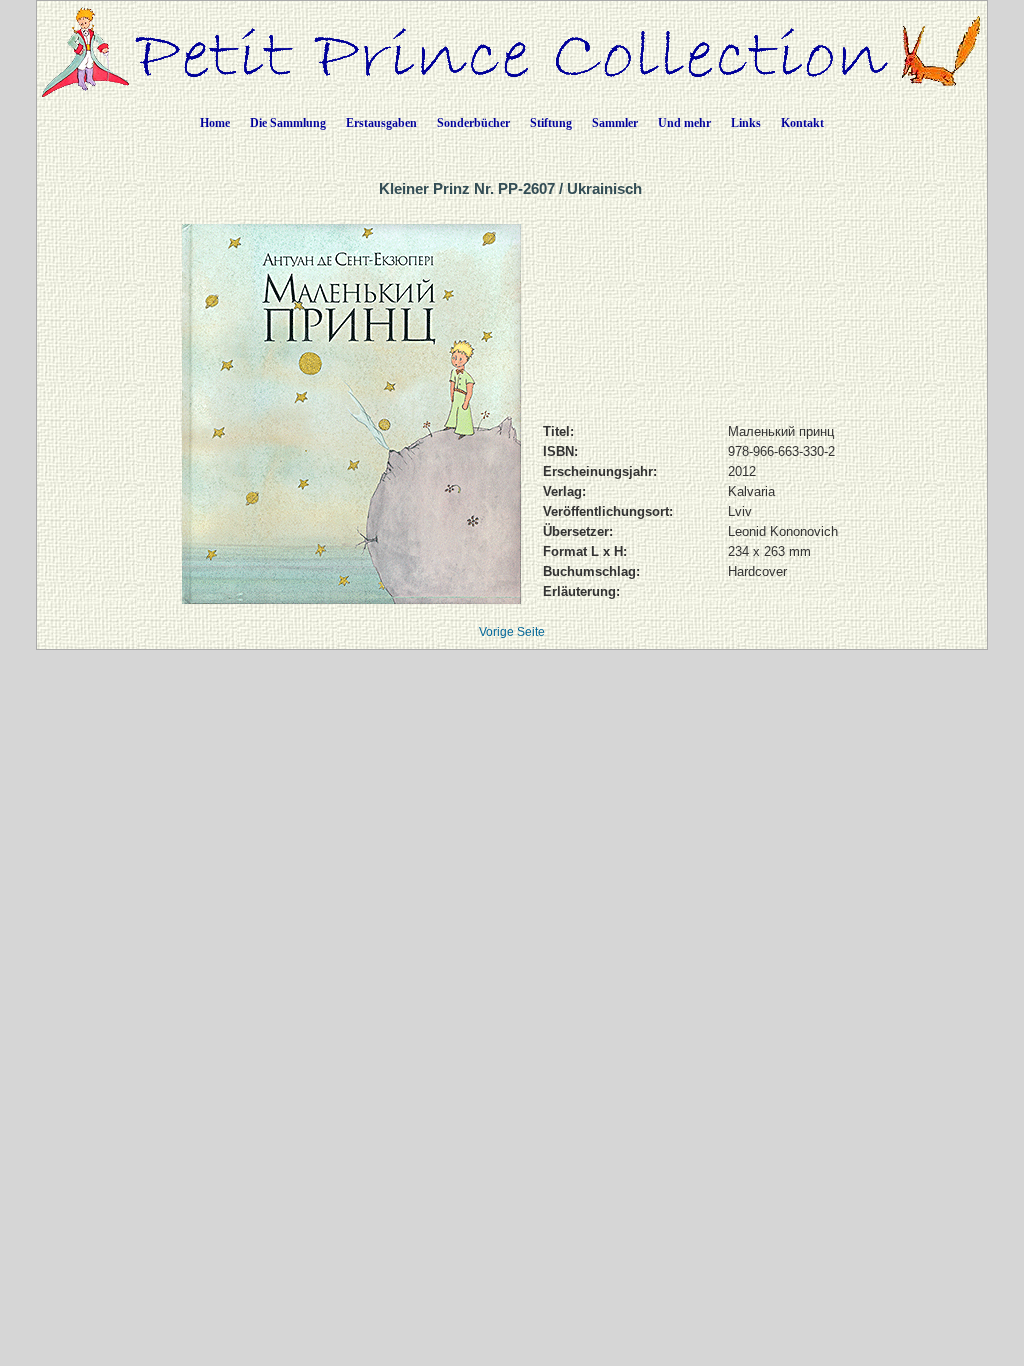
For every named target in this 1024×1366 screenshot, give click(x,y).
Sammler (615, 123)
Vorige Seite (512, 632)
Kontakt (802, 123)
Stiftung (551, 123)
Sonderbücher (473, 123)
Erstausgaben (381, 123)
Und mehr (684, 123)
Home (215, 123)
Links (746, 123)
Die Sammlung (288, 123)
